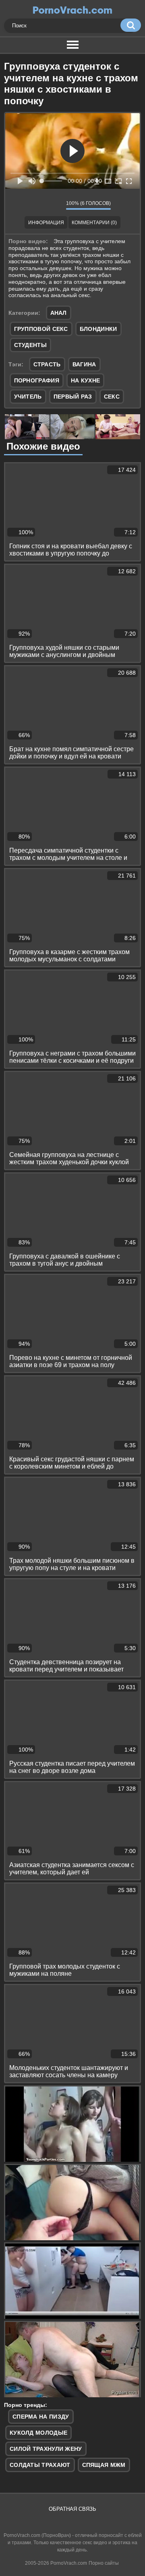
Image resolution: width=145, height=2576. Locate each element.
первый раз (73, 397)
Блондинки (98, 329)
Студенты (30, 345)
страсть (47, 364)
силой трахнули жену (46, 2449)
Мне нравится (36, 205)
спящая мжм (104, 2465)
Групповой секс (41, 329)
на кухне (85, 380)
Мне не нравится (54, 205)
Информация (46, 223)
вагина (84, 364)
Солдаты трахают (40, 2465)
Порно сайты (104, 2563)
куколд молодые (38, 2433)
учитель (28, 397)
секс (112, 397)
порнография (37, 380)
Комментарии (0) (94, 223)
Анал (59, 313)
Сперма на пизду (41, 2417)
